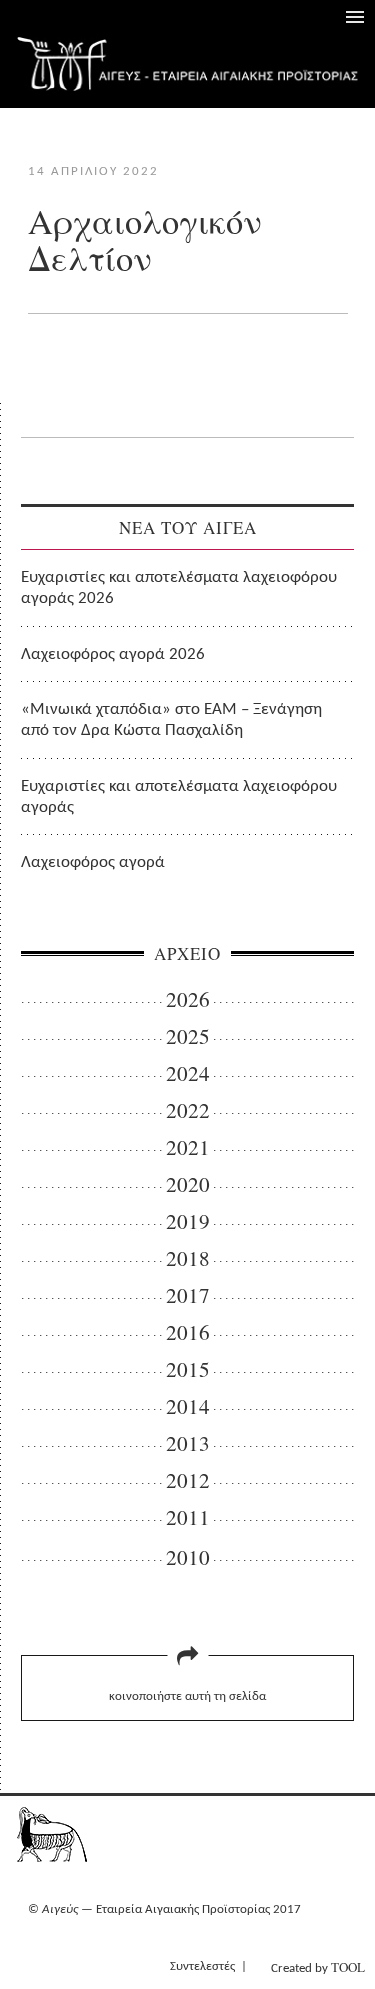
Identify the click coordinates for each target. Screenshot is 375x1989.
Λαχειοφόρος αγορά (93, 862)
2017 (188, 1295)
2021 (188, 1147)
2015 (188, 1369)
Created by (318, 1967)
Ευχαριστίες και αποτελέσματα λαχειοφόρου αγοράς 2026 (179, 588)
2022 (188, 1110)
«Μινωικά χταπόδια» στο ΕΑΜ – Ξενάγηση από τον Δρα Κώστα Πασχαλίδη (171, 720)
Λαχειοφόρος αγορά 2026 (113, 654)
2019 (188, 1221)
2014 (188, 1406)
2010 (188, 1557)
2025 (188, 1036)
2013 (188, 1443)
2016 (188, 1332)
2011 (188, 1517)
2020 (188, 1184)
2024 (188, 1073)
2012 (188, 1480)
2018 (188, 1258)
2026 (188, 999)
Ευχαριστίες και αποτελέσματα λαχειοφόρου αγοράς (179, 797)
